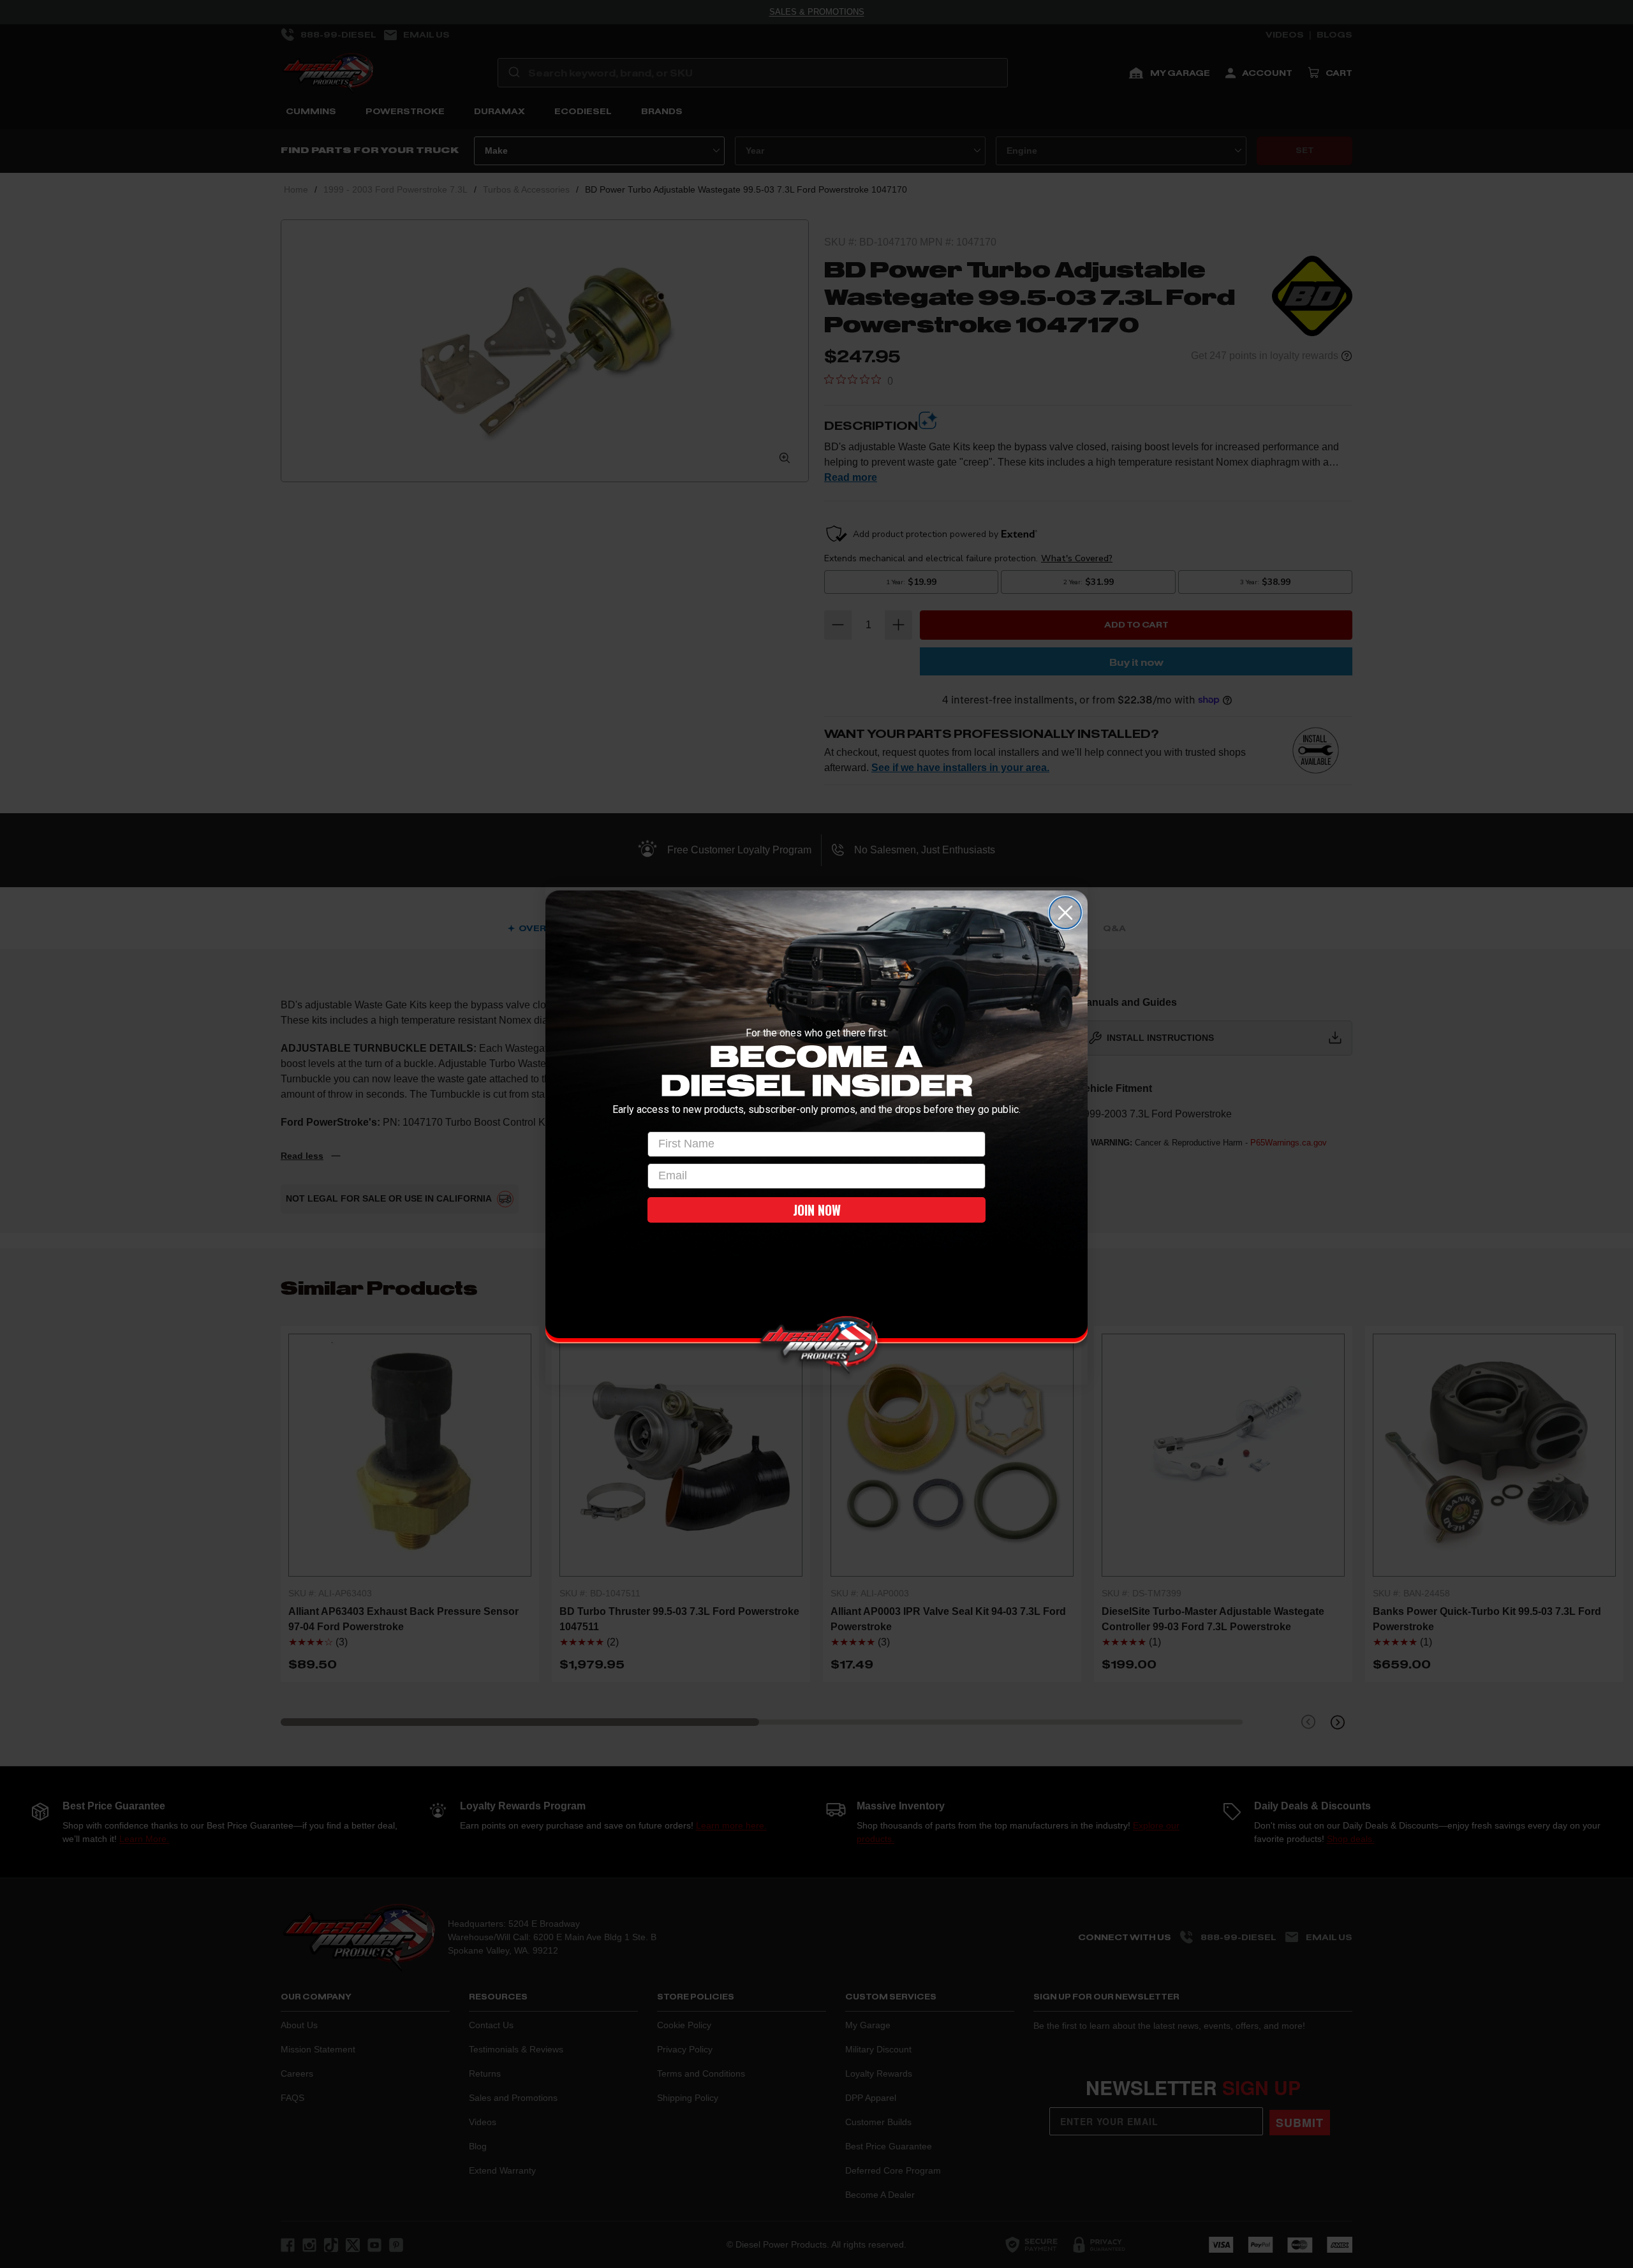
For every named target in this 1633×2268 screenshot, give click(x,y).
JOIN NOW (817, 1210)
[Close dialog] (1065, 913)
